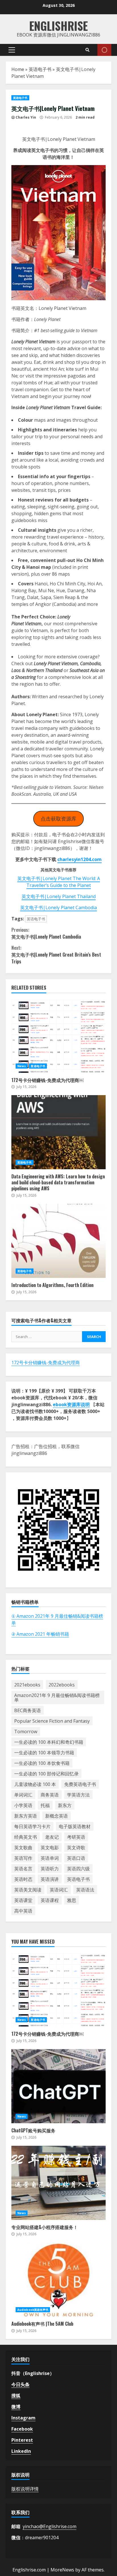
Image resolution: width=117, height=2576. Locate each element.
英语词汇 (59, 1890)
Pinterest (22, 2440)
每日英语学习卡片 (32, 1826)
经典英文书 (26, 1837)
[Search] (87, 50)
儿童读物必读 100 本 (35, 1784)
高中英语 (23, 1911)
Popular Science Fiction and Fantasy (52, 1721)
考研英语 (76, 1837)
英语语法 (85, 1890)
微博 (16, 2407)
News (22, 1066)
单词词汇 (23, 1795)
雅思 (72, 1900)
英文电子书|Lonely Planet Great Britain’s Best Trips (56, 955)
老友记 (52, 1837)
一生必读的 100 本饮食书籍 (42, 1763)
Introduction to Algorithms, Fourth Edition (58, 1241)
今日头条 (20, 2384)
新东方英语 (26, 1816)
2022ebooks (62, 1685)
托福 (45, 1805)
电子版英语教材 (75, 1826)
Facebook (22, 2429)
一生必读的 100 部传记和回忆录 (46, 1774)
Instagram (23, 2418)
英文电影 (50, 1848)
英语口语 (76, 1858)
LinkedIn (21, 2451)
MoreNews (62, 2570)
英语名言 (23, 1869)
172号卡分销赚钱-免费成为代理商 (46, 1363)
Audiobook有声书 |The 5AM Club (58, 2279)
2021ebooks (27, 1685)
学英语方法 (78, 1795)
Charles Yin (26, 117)
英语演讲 (50, 1879)
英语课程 (50, 1900)
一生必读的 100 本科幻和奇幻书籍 (49, 1742)
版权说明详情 (25, 2489)
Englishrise (58, 26)
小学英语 (23, 1805)
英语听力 (50, 1869)
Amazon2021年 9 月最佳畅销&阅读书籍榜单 (57, 1698)
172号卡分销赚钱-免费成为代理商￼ (58, 1036)
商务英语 (50, 1795)
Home (18, 69)
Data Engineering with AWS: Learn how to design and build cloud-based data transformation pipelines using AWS (58, 1132)
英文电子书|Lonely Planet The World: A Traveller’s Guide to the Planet (59, 882)
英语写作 (23, 1858)
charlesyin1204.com (80, 859)
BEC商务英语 (28, 1710)
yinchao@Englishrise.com (50, 2526)
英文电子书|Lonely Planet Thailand (59, 896)
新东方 (65, 1805)
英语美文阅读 (28, 1890)
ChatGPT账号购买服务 (58, 2086)
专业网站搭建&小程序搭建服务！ (58, 2183)
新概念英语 (57, 1816)
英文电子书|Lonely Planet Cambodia (58, 908)
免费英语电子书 (80, 1784)
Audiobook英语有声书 (33, 2310)
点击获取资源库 (58, 819)
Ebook (104, 50)
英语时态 (23, 1879)
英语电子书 (40, 69)
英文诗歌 (76, 1848)
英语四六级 (78, 1869)
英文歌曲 (23, 1848)
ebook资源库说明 (71, 1404)
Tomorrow (26, 1731)
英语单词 (50, 1858)
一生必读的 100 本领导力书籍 (44, 1753)
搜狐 (16, 2396)
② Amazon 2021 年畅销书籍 (40, 1634)
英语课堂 (23, 1900)
